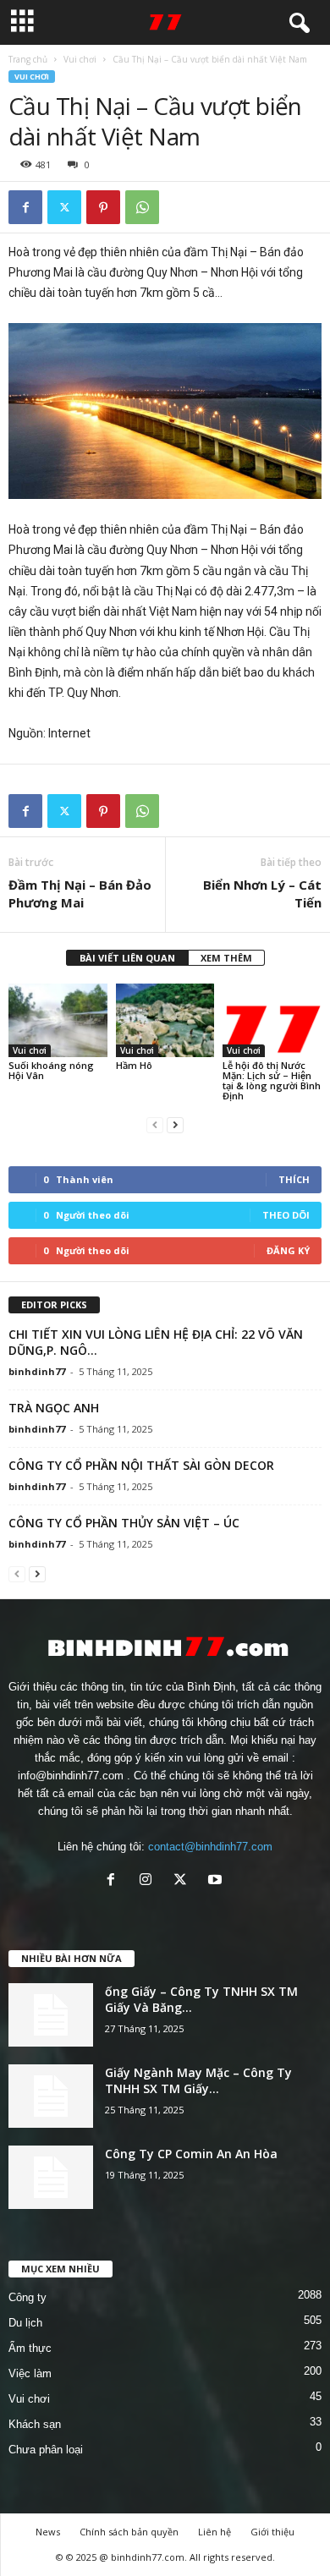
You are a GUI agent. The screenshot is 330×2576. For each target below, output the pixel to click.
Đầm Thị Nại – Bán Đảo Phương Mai (80, 893)
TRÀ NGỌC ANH (54, 1408)
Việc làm (30, 2373)
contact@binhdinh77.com (210, 1847)
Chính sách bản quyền (129, 2532)
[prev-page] (155, 1124)
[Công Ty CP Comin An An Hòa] (51, 2177)
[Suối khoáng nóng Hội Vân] (58, 1020)
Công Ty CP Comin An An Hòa (191, 2154)
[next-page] (175, 1124)
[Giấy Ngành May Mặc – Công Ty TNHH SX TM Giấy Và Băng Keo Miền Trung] (51, 2096)
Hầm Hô (134, 1065)
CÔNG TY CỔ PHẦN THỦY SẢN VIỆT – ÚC (124, 1523)
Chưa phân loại (46, 2450)
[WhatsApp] (142, 207)
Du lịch (25, 2323)
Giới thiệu (272, 2532)
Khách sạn (35, 2424)
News (48, 2532)
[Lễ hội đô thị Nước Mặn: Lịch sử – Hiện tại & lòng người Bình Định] (272, 1020)
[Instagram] (149, 1881)
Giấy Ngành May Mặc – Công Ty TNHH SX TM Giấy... (198, 2080)
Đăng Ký (288, 1250)
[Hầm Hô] (165, 1020)
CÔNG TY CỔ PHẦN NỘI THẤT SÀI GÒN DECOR (141, 1465)
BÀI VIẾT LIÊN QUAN (127, 958)
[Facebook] (25, 207)
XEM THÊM (226, 958)
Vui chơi (80, 59)
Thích (294, 1179)
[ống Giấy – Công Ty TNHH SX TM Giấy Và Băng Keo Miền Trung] (51, 2015)
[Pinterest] (103, 207)
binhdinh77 (37, 1371)
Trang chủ (28, 59)
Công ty (27, 2297)
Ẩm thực (30, 2348)
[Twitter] (64, 207)
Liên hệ (214, 2532)
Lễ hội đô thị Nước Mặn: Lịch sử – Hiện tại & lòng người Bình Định (272, 1080)
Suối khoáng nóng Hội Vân (51, 1070)
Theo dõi (286, 1215)
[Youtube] (217, 1881)
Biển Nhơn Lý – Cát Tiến (262, 893)
